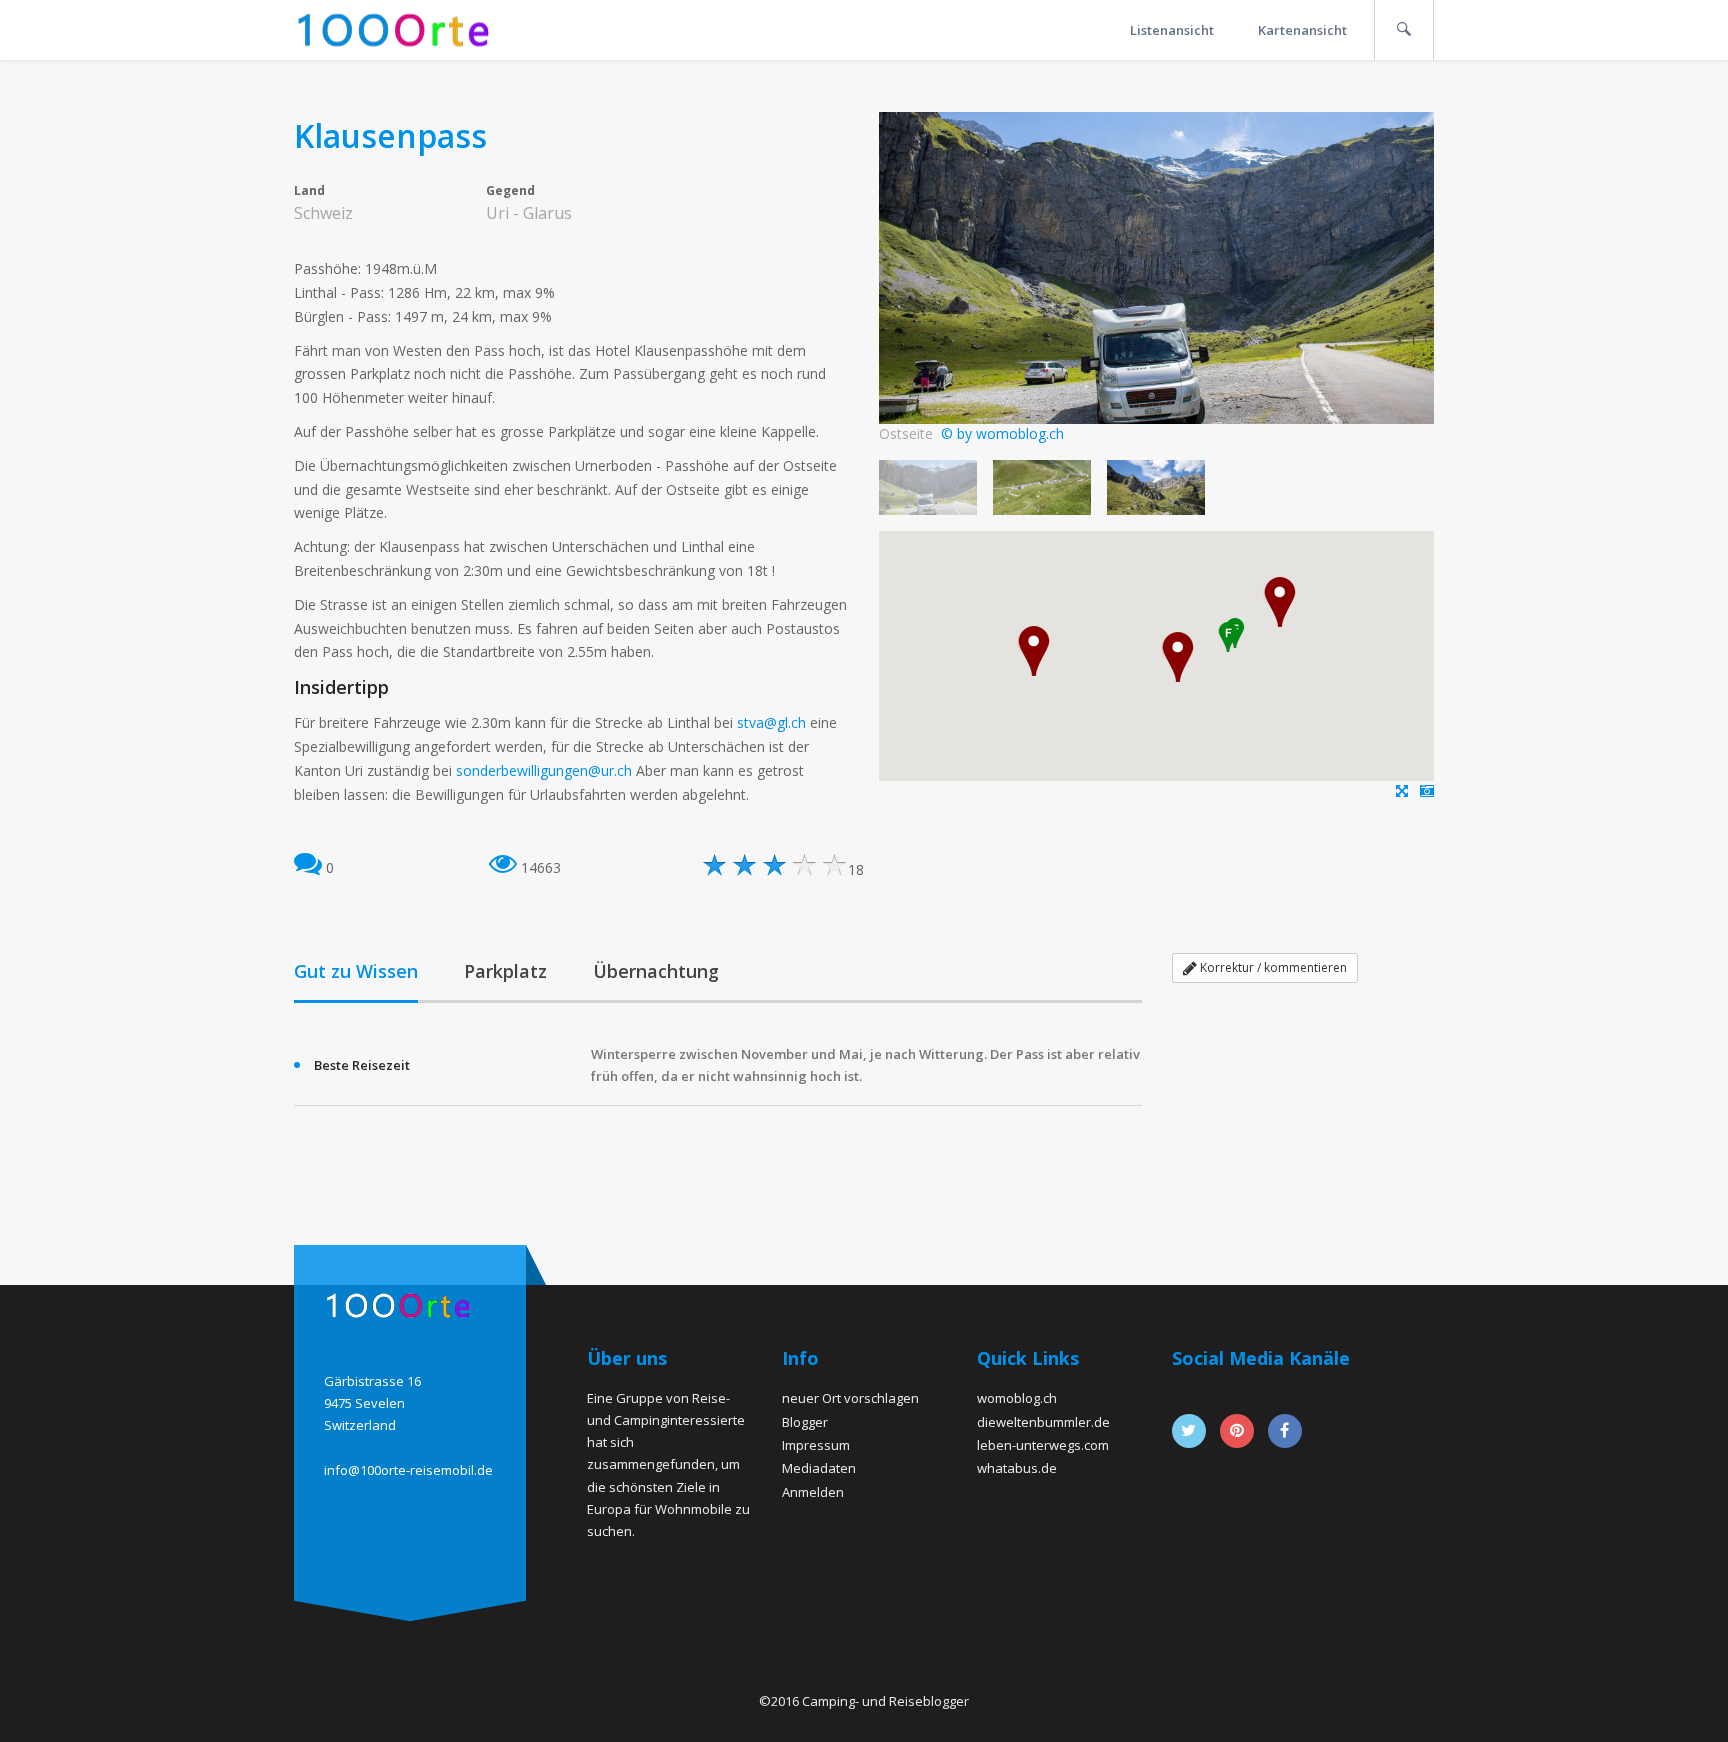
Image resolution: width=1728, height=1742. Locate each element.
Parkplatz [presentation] (505, 971)
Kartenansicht (1302, 30)
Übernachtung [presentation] (656, 971)
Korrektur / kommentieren (1272, 967)
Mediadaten (819, 1468)
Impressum (816, 1445)
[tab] (356, 973)
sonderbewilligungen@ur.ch (544, 770)
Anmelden (813, 1492)
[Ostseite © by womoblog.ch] (1427, 790)
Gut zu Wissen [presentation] (356, 971)
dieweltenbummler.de (1043, 1422)
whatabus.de (1017, 1468)
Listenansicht (1172, 30)
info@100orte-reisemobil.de (408, 1470)
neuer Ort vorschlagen (850, 1398)
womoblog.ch (1017, 1398)
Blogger (805, 1422)
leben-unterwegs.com (1043, 1445)
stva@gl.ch (771, 722)
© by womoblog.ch (1002, 433)
